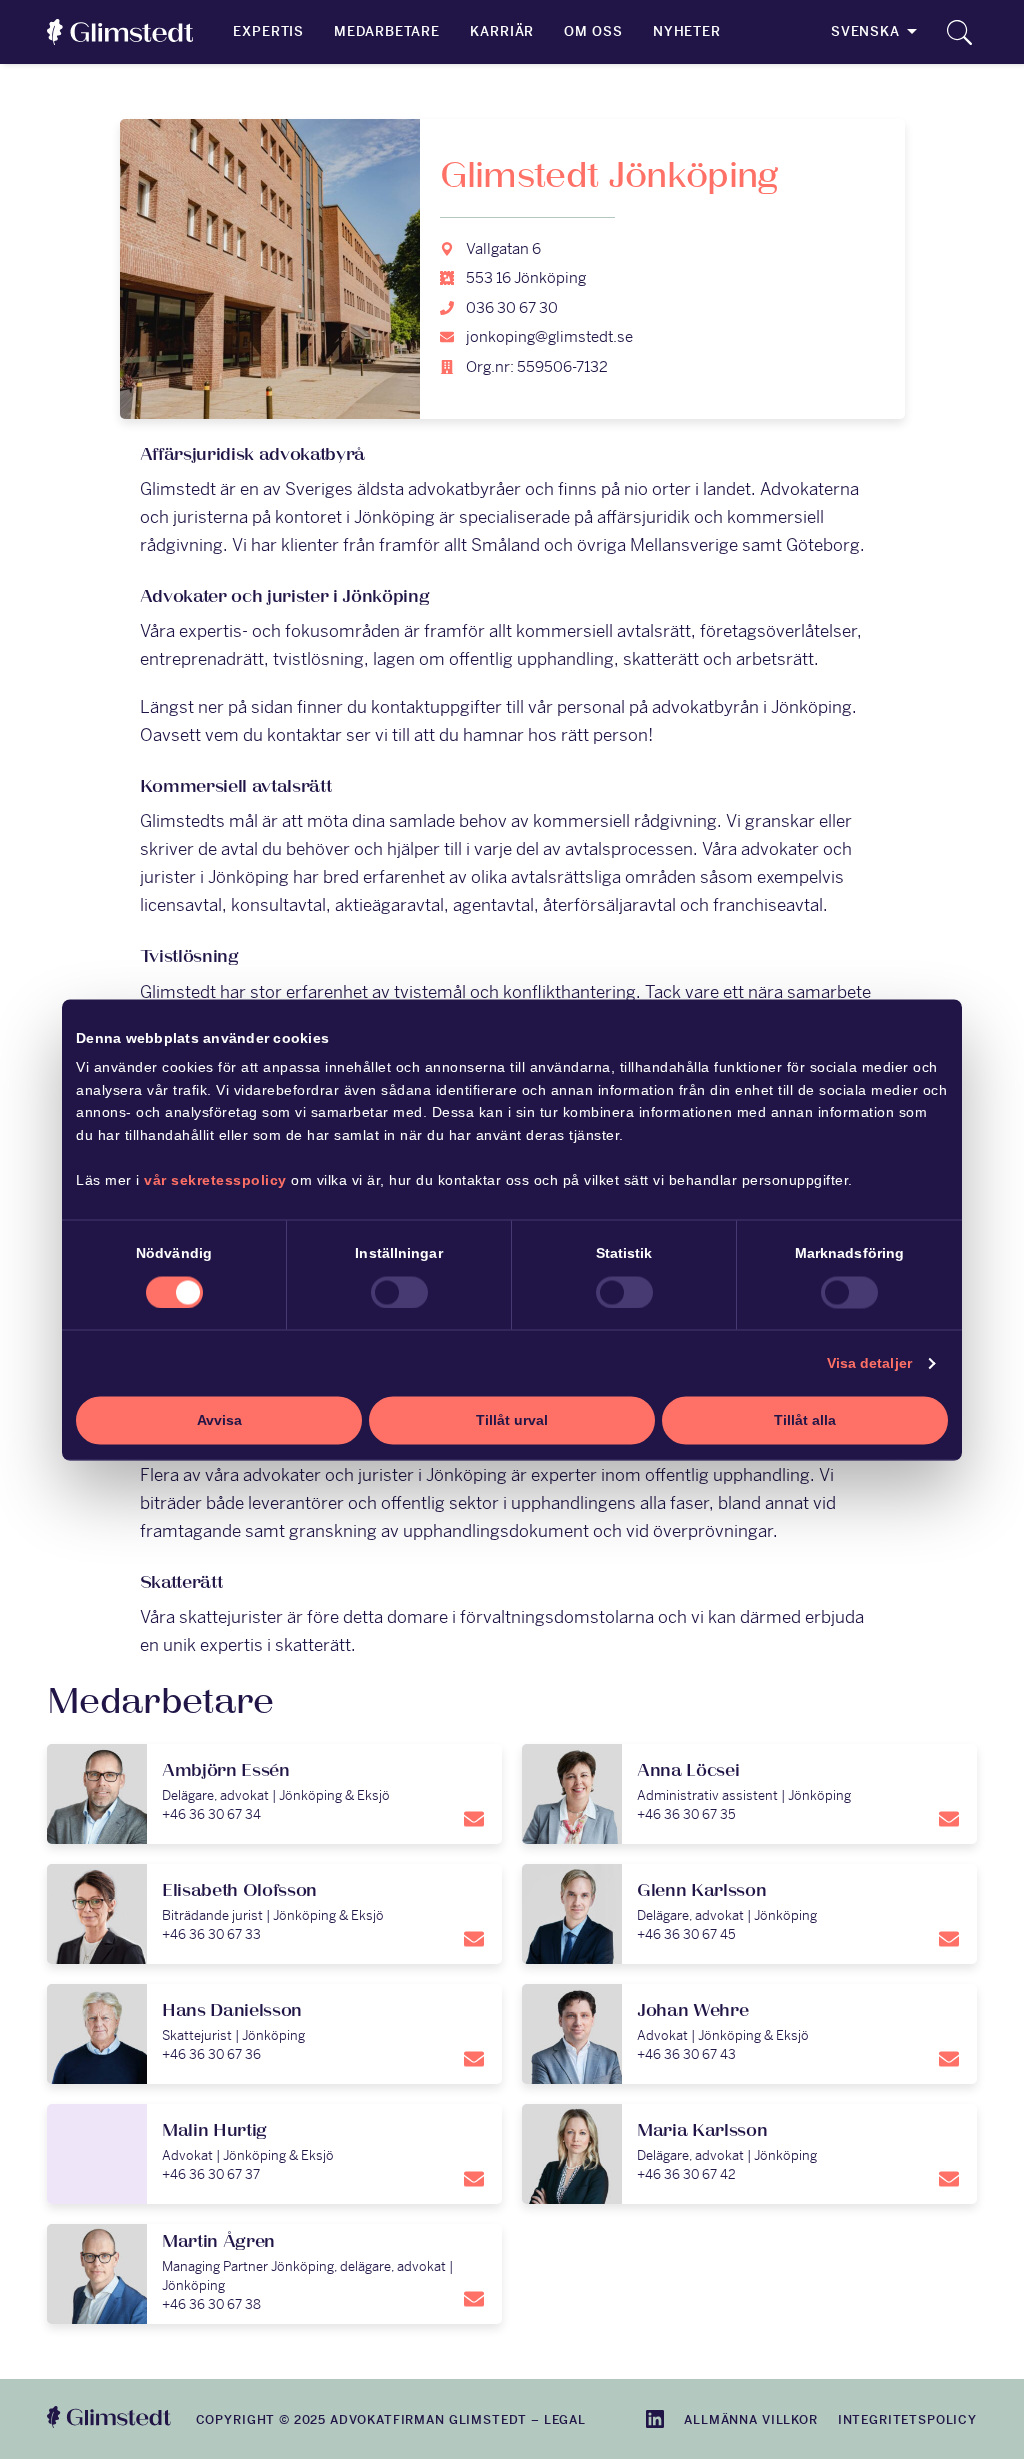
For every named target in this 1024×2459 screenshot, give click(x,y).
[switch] (399, 1292)
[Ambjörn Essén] (274, 1794)
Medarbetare (387, 31)
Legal (565, 2420)
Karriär (502, 31)
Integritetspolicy (907, 2420)
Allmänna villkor (750, 2420)
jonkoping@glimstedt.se (549, 336)
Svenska (865, 31)
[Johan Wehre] (749, 2034)
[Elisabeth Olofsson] (274, 1914)
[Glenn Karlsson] (749, 1914)
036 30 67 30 (512, 307)
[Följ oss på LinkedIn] (655, 2419)
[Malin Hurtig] (274, 2154)
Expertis (268, 31)
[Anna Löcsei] (749, 1794)
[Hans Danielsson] (274, 2034)
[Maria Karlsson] (749, 2154)
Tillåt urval (512, 1421)
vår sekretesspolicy (215, 1180)
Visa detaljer (869, 1364)
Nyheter (687, 31)
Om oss (593, 31)
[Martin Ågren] (274, 2274)
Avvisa (219, 1421)
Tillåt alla (805, 1421)
